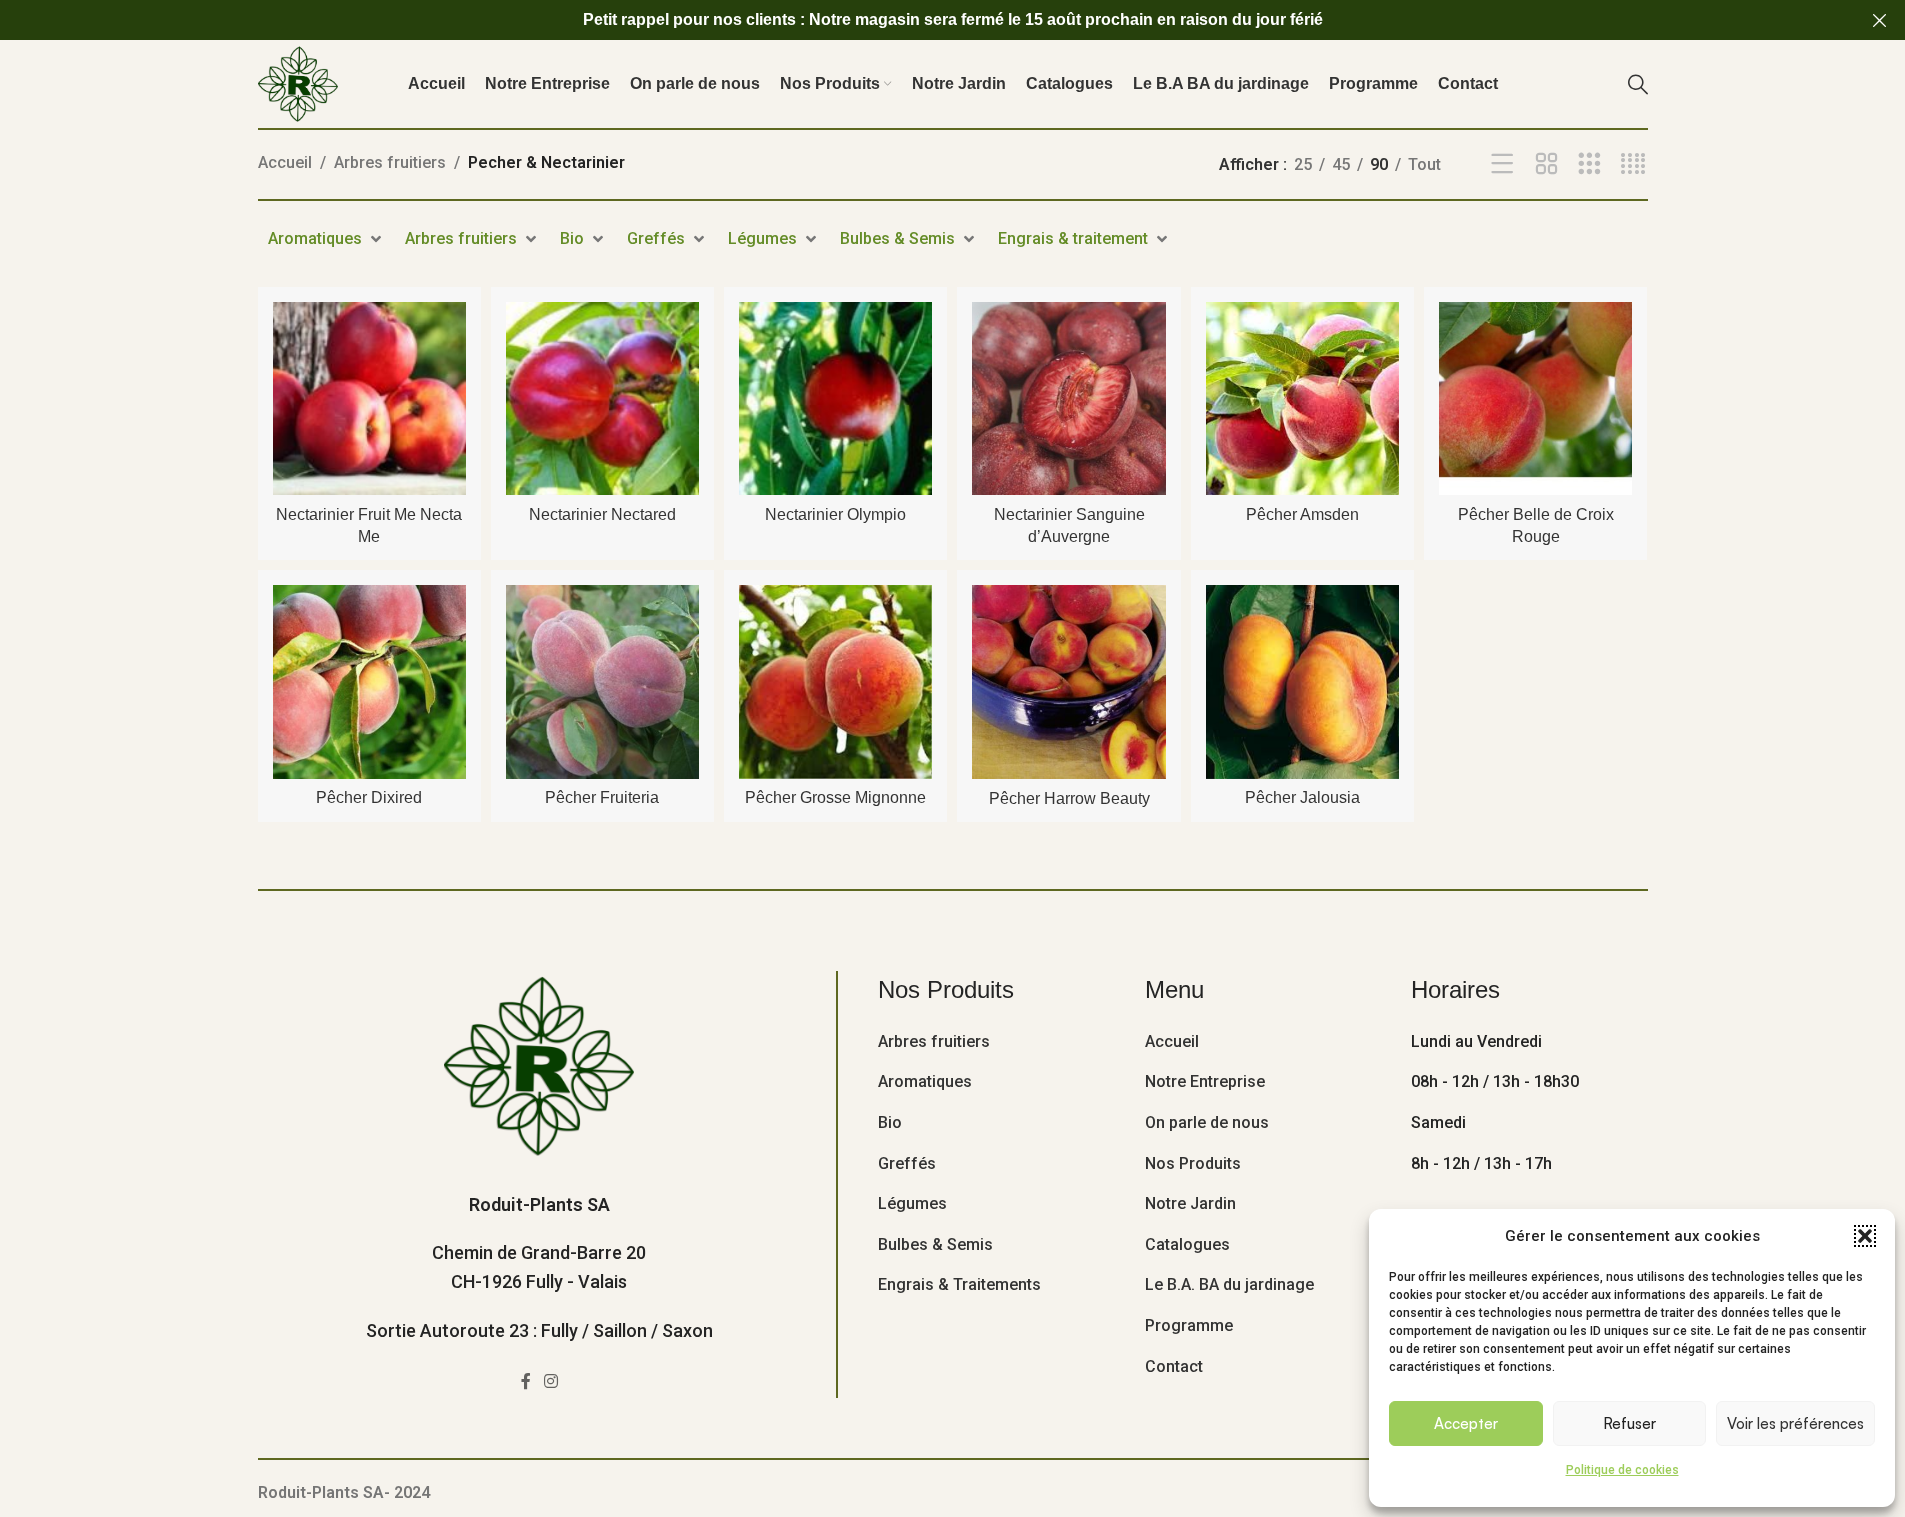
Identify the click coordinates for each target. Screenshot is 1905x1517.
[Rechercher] (1638, 84)
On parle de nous (1207, 1122)
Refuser (1629, 1423)
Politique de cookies (1622, 1470)
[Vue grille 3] (1589, 164)
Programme (1189, 1325)
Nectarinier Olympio (835, 514)
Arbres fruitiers (390, 162)
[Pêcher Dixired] (369, 681)
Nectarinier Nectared (602, 514)
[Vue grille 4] (1633, 164)
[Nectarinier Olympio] (835, 398)
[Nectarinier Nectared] (602, 398)
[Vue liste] (1502, 164)
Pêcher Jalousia (1302, 797)
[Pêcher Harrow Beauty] (1068, 681)
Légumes (912, 1203)
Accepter (1466, 1423)
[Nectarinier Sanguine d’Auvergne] (1068, 398)
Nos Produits (1193, 1163)
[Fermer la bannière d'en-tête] (1880, 20)
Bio (890, 1122)
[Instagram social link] (551, 1382)
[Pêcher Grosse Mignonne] (835, 681)
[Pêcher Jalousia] (1302, 681)
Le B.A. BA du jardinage (1229, 1284)
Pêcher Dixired (369, 797)
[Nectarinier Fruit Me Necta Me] (369, 398)
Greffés (907, 1163)
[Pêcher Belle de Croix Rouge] (1535, 398)
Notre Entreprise (1205, 1081)
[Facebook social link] (526, 1382)
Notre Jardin (1190, 1203)
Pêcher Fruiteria (602, 797)
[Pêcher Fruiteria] (602, 681)
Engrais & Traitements (959, 1284)
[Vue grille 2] (1546, 164)
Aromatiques (925, 1081)
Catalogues (1187, 1244)
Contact (1174, 1366)
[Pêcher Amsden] (1302, 398)
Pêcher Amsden (1302, 514)
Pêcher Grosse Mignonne (835, 797)
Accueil (285, 162)
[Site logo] (298, 82)
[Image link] (539, 1064)
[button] (1865, 1236)
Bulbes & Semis (935, 1244)
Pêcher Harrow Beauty (1069, 798)
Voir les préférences (1795, 1423)
